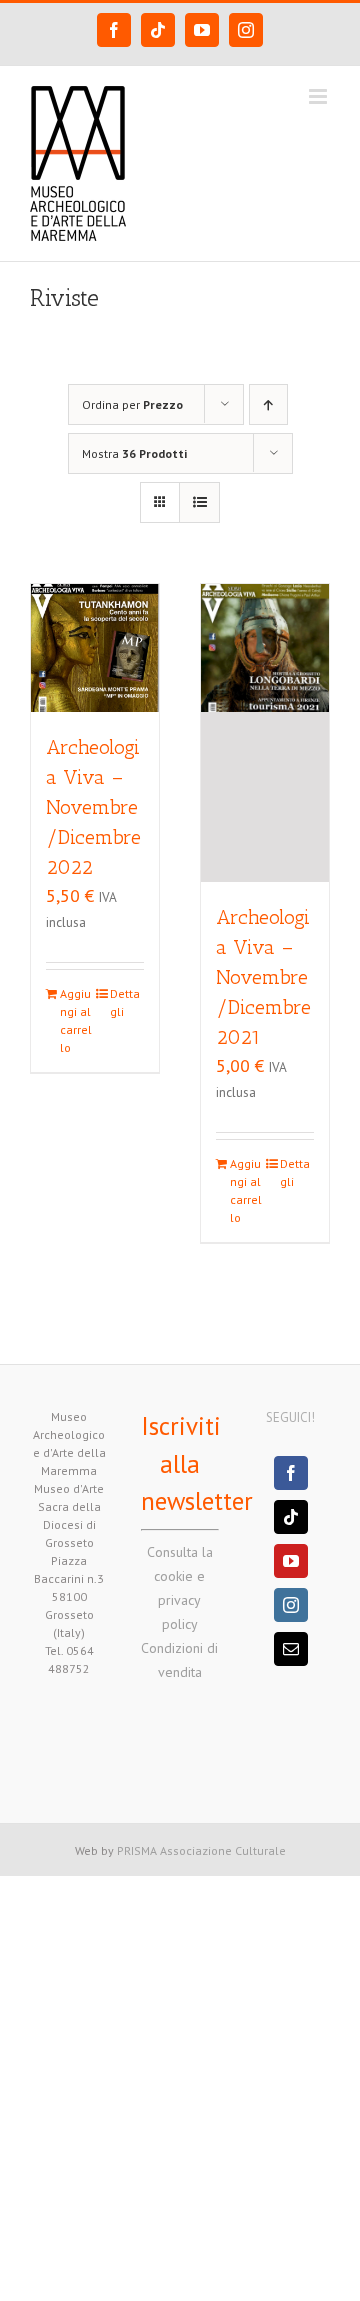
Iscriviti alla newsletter (197, 1463)
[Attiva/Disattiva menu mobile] (319, 96)
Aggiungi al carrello (76, 1020)
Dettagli (125, 1002)
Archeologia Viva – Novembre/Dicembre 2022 (93, 807)
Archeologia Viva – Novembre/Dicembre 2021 (263, 977)
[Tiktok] (291, 1517)
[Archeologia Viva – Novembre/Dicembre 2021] (265, 733)
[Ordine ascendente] (268, 404)
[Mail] (291, 1649)
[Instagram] (291, 1605)
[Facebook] (291, 1473)
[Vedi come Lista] (199, 502)
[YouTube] (291, 1561)
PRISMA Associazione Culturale (201, 1850)
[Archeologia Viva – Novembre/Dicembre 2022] (95, 648)
